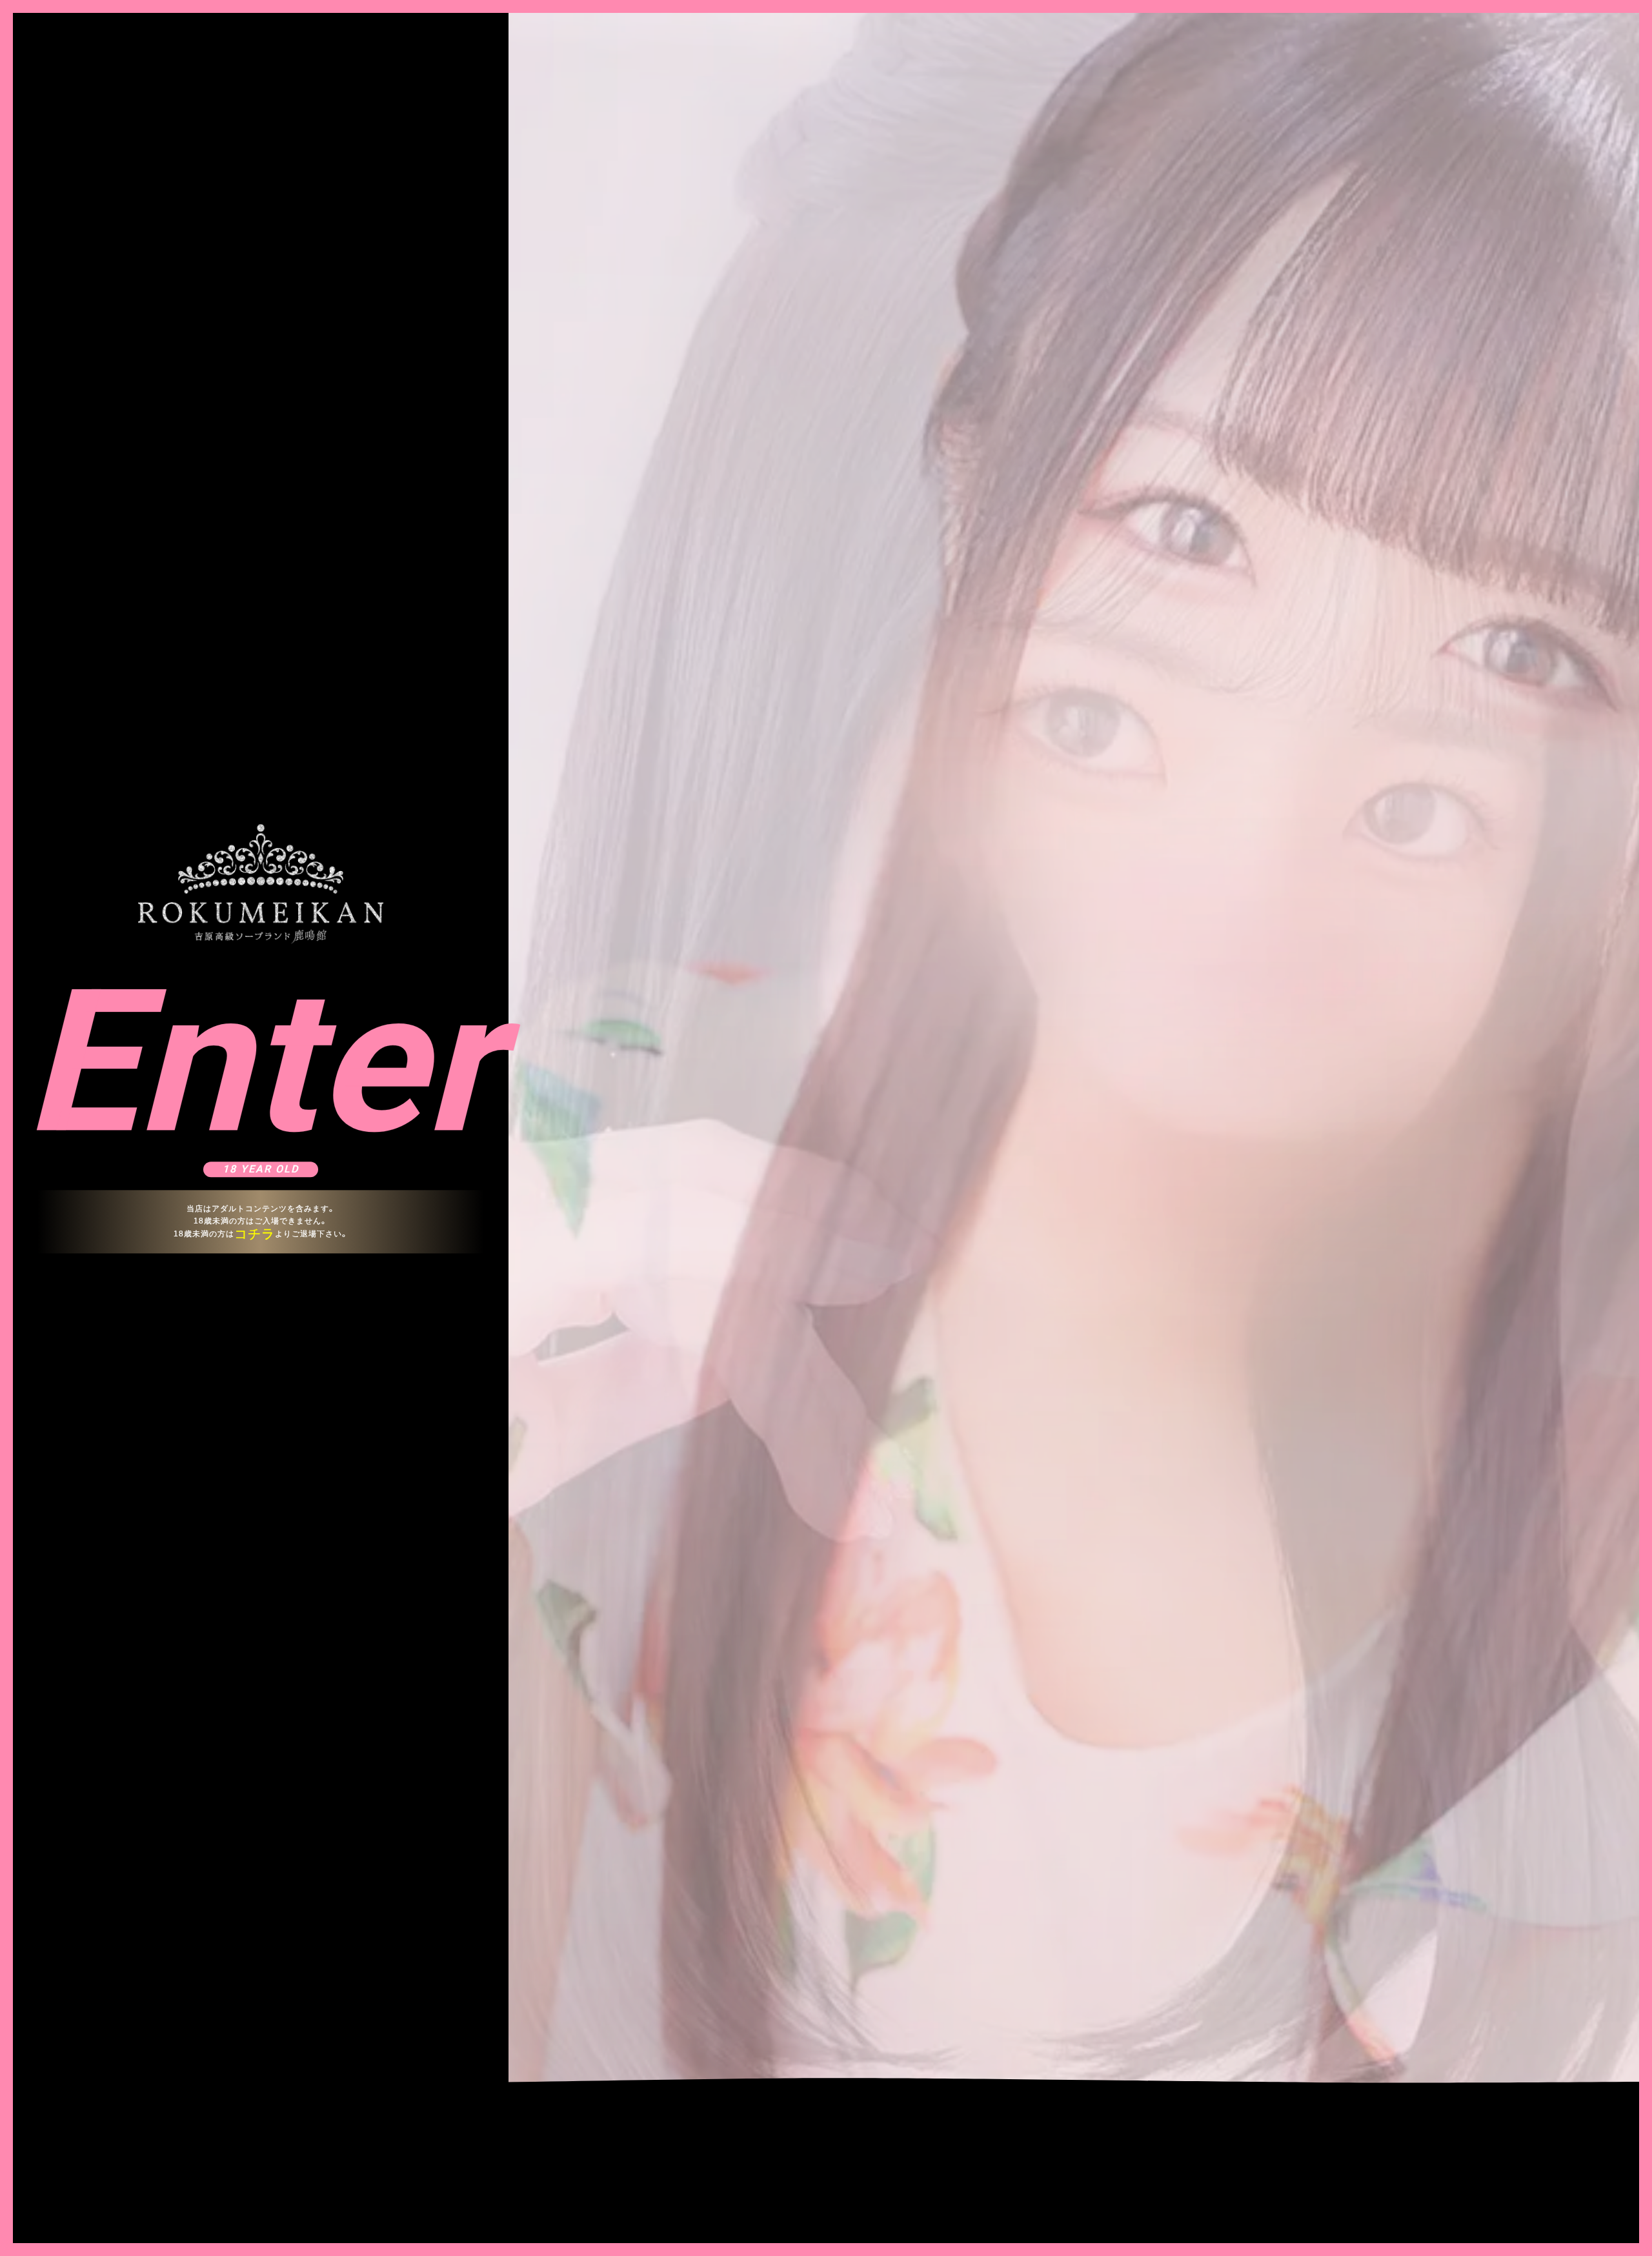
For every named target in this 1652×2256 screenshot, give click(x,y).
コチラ (255, 1234)
